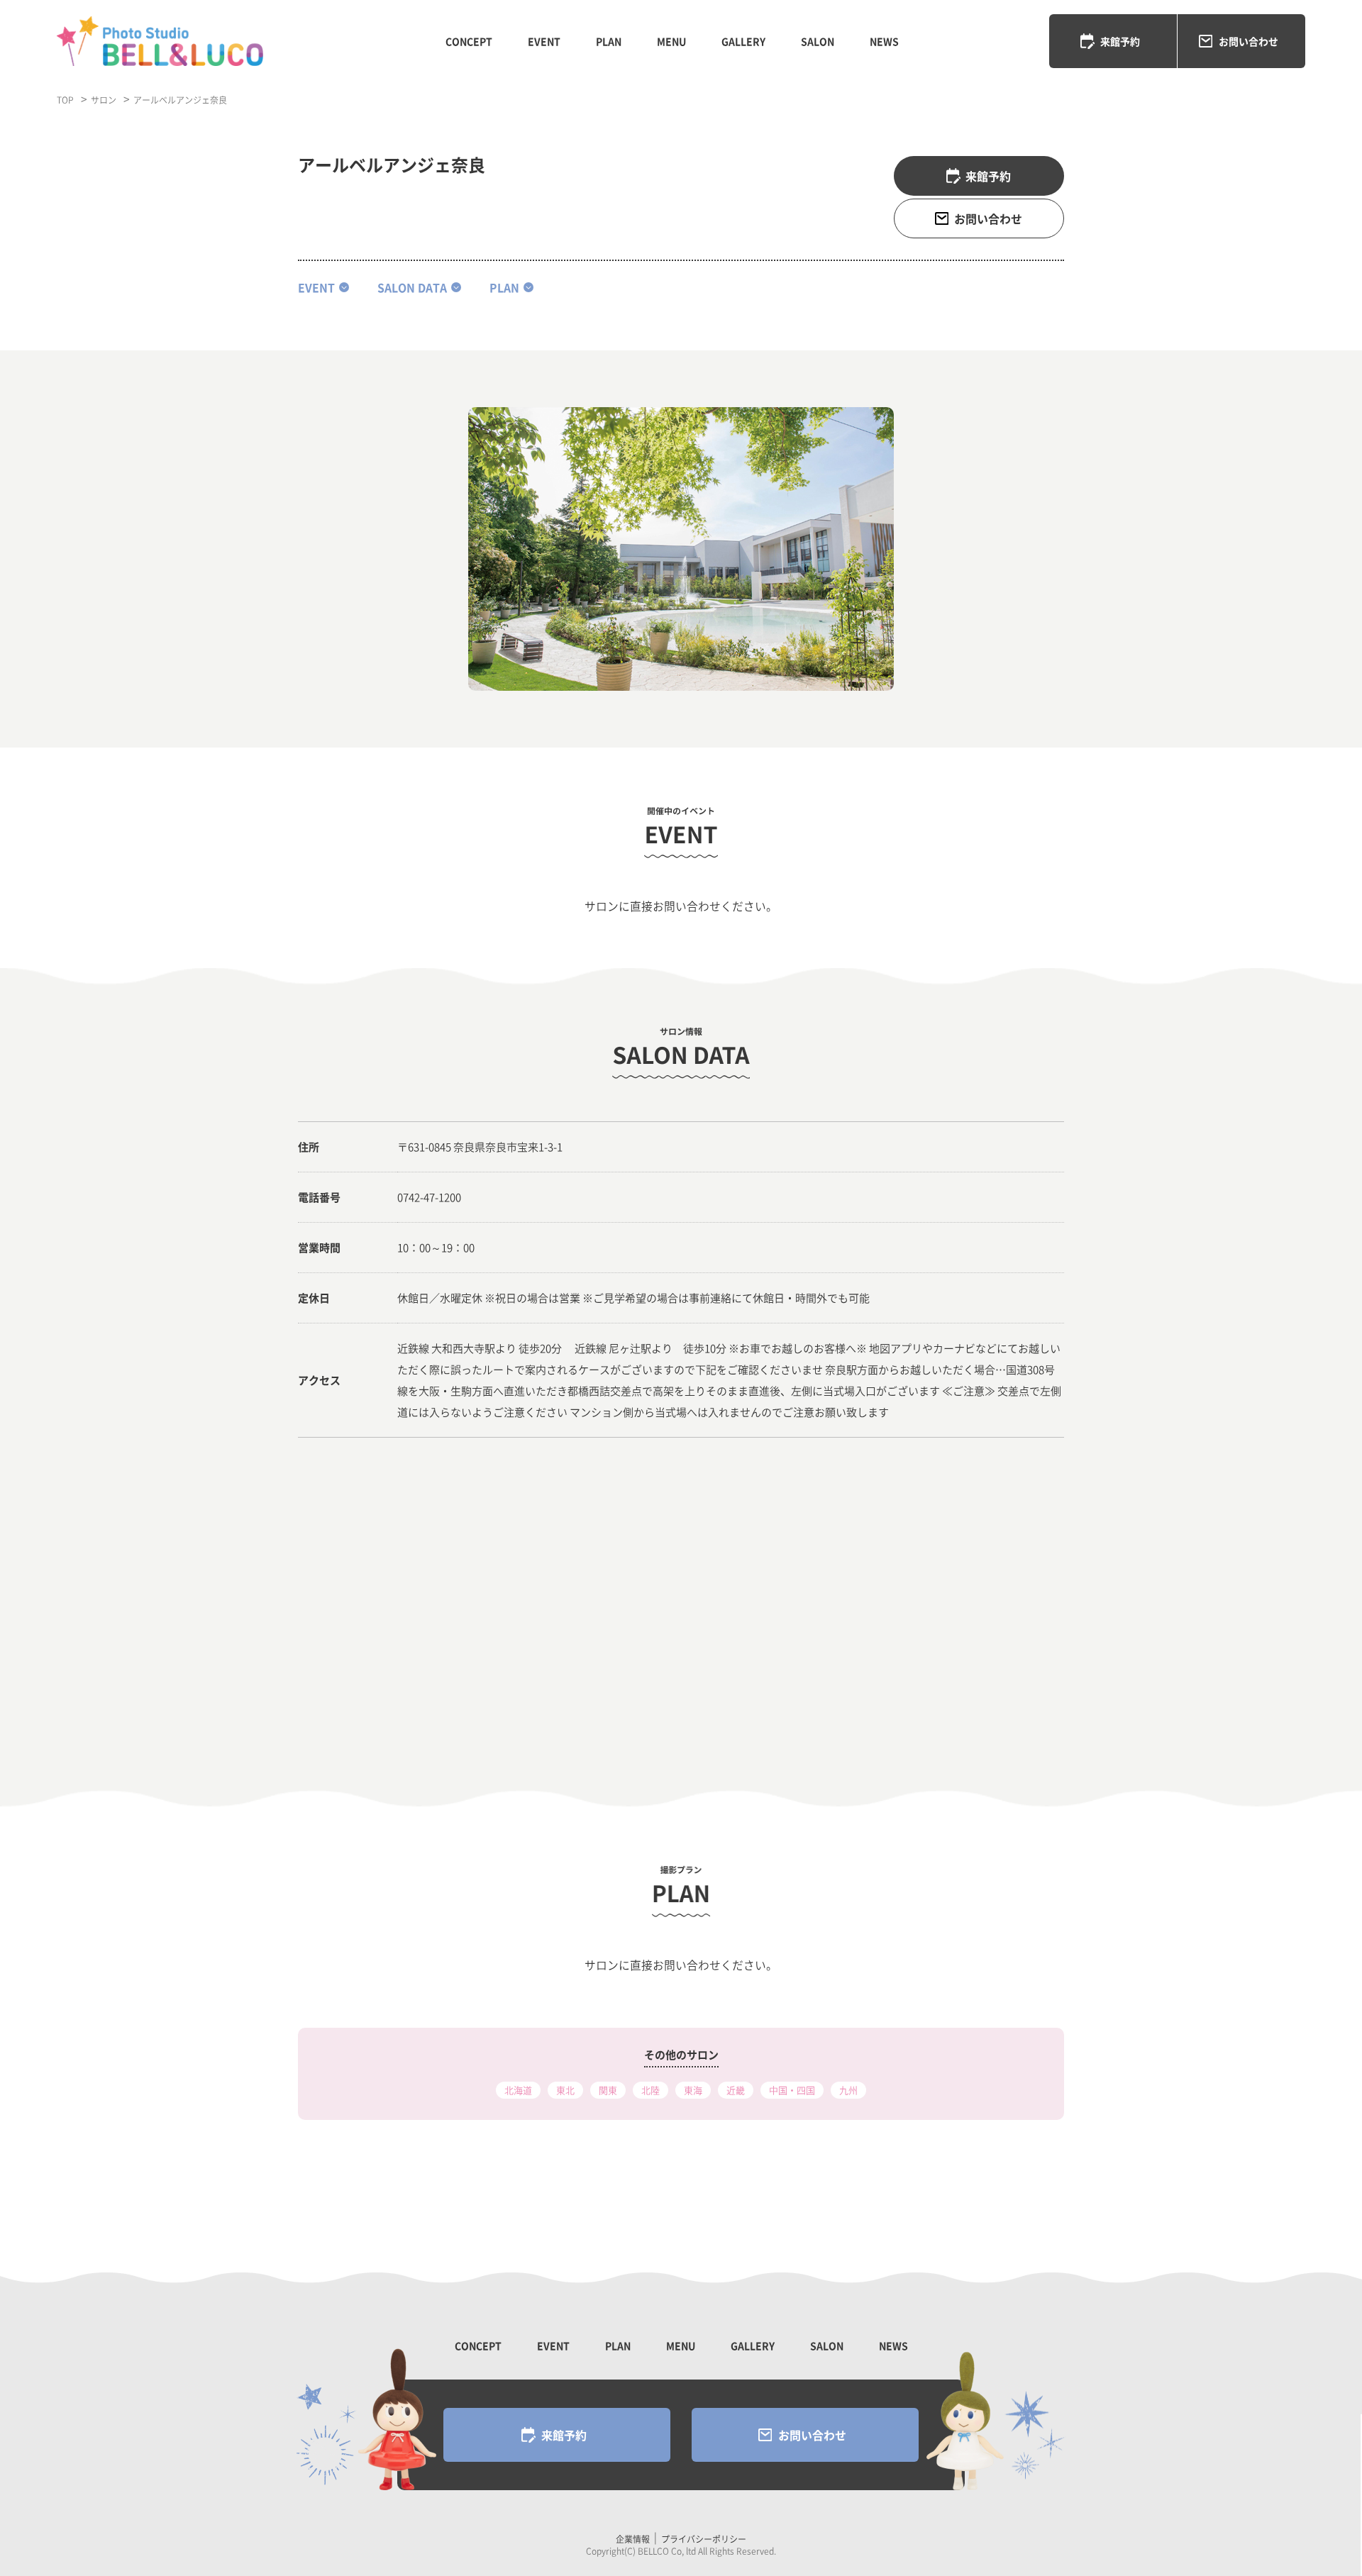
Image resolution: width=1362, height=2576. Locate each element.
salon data (412, 288)
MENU (671, 41)
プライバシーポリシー (704, 2539)
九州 (848, 2090)
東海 (693, 2090)
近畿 (736, 2090)
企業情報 (633, 2539)
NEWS (884, 41)
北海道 (518, 2090)
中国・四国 (792, 2090)
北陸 (650, 2090)
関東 (608, 2090)
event (316, 288)
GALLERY (743, 41)
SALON (818, 41)
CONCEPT (469, 41)
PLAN (609, 41)
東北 (565, 2090)
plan (504, 288)
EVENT (544, 41)
